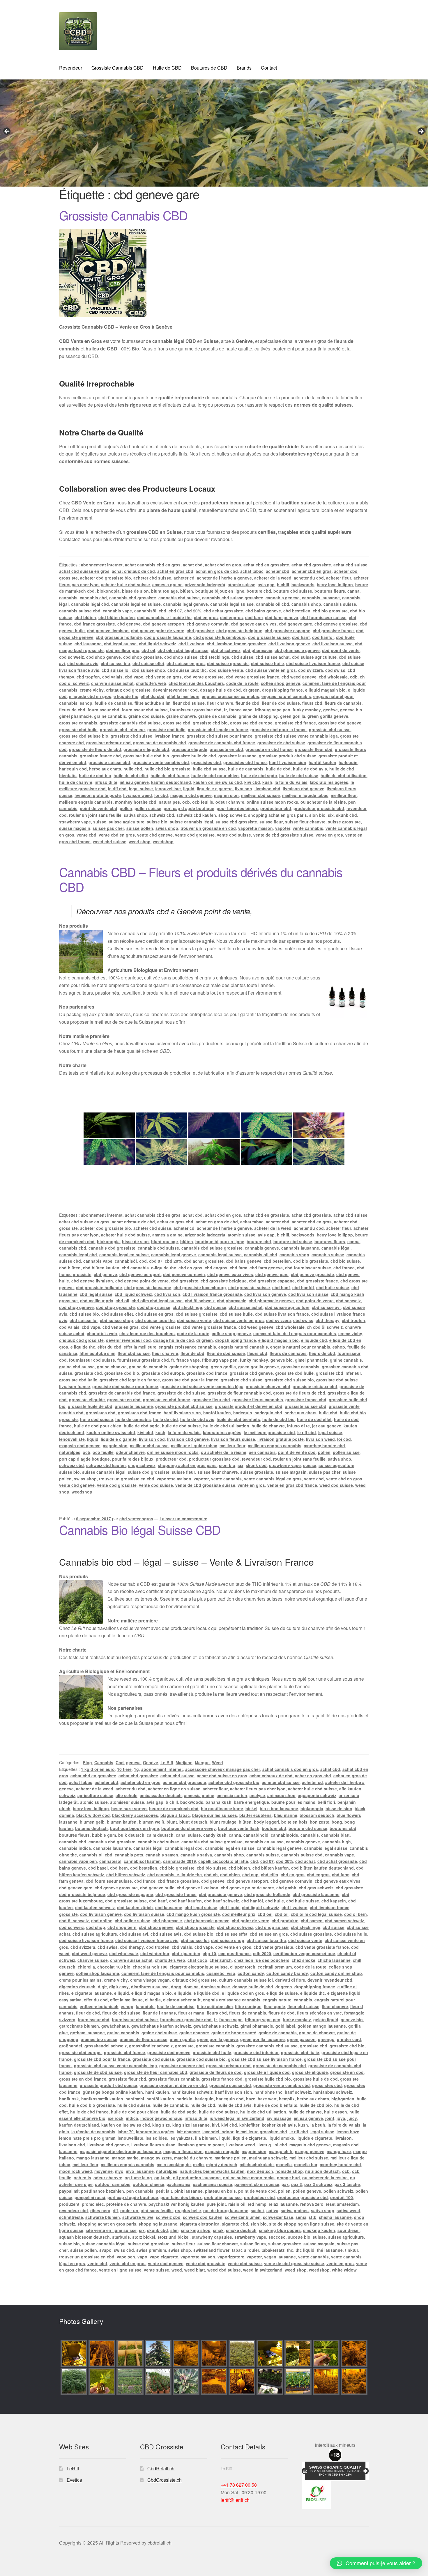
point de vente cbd (99, 808)
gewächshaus (115, 2026)
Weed (217, 1762)
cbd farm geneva (282, 617)
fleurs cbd (312, 703)
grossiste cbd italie (166, 729)
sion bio (317, 815)
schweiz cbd (162, 815)
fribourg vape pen (273, 710)
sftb (313, 2217)
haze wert (267, 2099)
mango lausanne (93, 2158)
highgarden (343, 2099)
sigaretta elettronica (200, 2224)
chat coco (197, 1960)
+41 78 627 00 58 (239, 2485)
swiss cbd (124, 2250)
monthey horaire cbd (136, 802)
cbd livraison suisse (333, 644)
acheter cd (184, 578)
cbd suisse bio (115, 663)
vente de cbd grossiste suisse (283, 835)
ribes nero (100, 2210)
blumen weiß (152, 1822)
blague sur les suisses (215, 1815)
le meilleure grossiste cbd (269, 1432)
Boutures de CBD (209, 68)
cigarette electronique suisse (199, 1967)
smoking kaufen (319, 2230)
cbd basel (98, 1868)
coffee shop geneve (281, 683)
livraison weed (138, 795)
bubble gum (104, 1835)
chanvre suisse (93, 1960)
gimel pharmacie (75, 716)
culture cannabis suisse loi (246, 1980)
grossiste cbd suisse (330, 729)
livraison (244, 789)
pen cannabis (262, 1452)
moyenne (104, 2171)
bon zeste (320, 1822)
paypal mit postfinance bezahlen (92, 2191)
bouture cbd (259, 591)
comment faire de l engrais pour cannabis (295, 1333)
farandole (145, 2006)
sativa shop (135, 815)
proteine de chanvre (126, 2204)
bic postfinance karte (222, 1808)
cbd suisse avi (326, 1307)
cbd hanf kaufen (185, 1901)
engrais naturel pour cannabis (300, 1347)
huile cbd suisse (209, 769)
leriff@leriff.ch (235, 2500)
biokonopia (108, 591)
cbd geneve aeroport (164, 624)
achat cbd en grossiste (266, 565)
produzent (69, 2204)
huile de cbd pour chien (215, 775)
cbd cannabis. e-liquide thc (164, 617)
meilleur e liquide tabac (305, 795)
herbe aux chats (105, 769)
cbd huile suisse (333, 1287)
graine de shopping (258, 716)
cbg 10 (209, 1953)
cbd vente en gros (164, 677)
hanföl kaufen (322, 762)
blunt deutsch (193, 1822)
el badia (153, 2000)
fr (225, 710)
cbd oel (265, 1914)
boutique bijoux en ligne (220, 591)
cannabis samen (162, 1855)
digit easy (119, 1987)
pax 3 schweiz (318, 2184)
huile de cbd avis (310, 769)
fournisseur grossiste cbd (196, 710)
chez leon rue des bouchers (196, 683)
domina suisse (215, 1987)
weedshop (163, 841)
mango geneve (310, 2151)
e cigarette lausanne (92, 1993)
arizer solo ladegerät (205, 584)
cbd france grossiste (94, 624)
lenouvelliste (168, 789)
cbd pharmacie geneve (297, 650)
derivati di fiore (290, 1980)
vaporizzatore (231, 2257)
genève (330, 710)
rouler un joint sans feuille (95, 815)
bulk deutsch (131, 1835)
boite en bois (294, 1822)
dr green (251, 690)
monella (284, 2164)
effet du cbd (153, 696)
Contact (269, 68)
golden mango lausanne (322, 2026)
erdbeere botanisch (99, 2006)
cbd (162, 611)
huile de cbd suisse (299, 775)
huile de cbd (278, 769)
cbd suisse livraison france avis (147, 1940)
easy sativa (70, 2000)
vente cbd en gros (117, 835)
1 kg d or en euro (98, 1769)
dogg (176, 1987)
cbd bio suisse (345, 1261)
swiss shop (167, 828)
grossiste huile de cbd (194, 756)
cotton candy (251, 1973)
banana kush (219, 1802)
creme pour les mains (80, 1980)
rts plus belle (188, 2210)
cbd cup (250, 1875)
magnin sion (226, 795)
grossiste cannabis (78, 723)
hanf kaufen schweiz (192, 2092)
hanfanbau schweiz (333, 2092)
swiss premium (151, 2250)
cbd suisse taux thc (187, 670)
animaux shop (281, 1795)
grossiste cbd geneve (340, 723)
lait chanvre (188, 2132)
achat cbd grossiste (311, 565)
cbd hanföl (323, 637)
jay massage (279, 2118)
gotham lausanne (87, 2033)
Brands (244, 68)
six (331, 815)
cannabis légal (336, 1248)
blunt (172, 1822)
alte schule (127, 1795)
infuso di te (106, 782)
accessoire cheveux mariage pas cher (223, 1769)
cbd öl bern (356, 1914)
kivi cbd (252, 782)
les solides (156, 2138)
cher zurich (221, 1960)
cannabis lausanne (321, 598)
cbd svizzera (311, 670)
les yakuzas (181, 2138)
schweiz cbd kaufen (196, 815)
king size (161, 2125)
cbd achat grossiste (223, 611)
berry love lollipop (335, 584)
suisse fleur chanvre (305, 822)
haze (251, 2099)
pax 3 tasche (347, 2184)
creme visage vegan (150, 1980)
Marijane (184, 1762)
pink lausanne (189, 2191)
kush (267, 782)
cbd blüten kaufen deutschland (322, 1868)
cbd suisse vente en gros (271, 670)
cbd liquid (230, 1907)
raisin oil (237, 2204)
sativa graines (295, 2210)
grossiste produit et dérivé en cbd (249, 1406)
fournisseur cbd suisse (145, 710)
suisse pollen (140, 828)
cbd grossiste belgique (239, 630)
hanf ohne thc (268, 2092)
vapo (142, 2257)
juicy (352, 2118)
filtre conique (248, 2006)
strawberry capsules (212, 2237)
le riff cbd (117, 789)
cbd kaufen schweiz (95, 1907)
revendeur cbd (256, 1459)
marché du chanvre (193, 2158)
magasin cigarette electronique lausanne (120, 2151)
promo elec (93, 2204)
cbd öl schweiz (226, 650)
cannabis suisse (340, 604)
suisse (100, 822)
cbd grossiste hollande (119, 637)
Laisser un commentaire (183, 1519)
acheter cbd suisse (152, 578)
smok (218, 2230)
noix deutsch (260, 2171)
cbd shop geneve (104, 657)
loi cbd (161, 795)
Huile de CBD (167, 68)
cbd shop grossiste (143, 657)
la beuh (318, 2125)
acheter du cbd (309, 578)
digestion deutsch (77, 1987)
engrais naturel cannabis (286, 696)
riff (115, 2210)
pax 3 (297, 2184)
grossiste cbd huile (78, 729)
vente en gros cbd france (292, 1485)
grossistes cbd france (245, 762)
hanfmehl (135, 2099)
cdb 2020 (262, 1953)
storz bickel (144, 2237)
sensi (301, 2217)
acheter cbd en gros (312, 571)
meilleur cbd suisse (260, 795)
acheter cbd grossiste (184, 1782)
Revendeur (71, 68)
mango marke (125, 2158)
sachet (257, 2210)
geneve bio (351, 710)
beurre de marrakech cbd (174, 1808)
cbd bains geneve (263, 611)
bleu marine (286, 1815)
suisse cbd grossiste (236, 822)
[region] (214, 133)
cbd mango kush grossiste (193, 1914)
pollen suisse (148, 808)
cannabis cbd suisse (179, 598)
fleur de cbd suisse (281, 703)
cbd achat (305, 1861)
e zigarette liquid (344, 1993)
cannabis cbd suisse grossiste (233, 598)
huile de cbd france (170, 775)
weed (177, 2270)
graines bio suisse (99, 2039)
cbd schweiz (71, 657)
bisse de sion (135, 591)
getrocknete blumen (79, 2026)
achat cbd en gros (223, 565)
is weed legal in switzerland (237, 2118)
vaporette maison (255, 828)
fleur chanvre (220, 703)
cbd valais (112, 677)
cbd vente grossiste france (253, 677)
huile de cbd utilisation (344, 775)
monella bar (306, 2164)
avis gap (266, 584)
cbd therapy (328, 1320)
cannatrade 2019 (179, 1861)
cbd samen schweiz (344, 1921)
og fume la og (138, 2178)
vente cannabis (308, 828)
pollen (126, 808)
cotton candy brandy (287, 1973)
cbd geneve (129, 624)
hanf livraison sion (288, 762)
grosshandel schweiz (106, 2046)
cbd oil (148, 650)
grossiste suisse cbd (109, 762)
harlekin (184, 2099)
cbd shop (96, 1927)
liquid (189, 789)
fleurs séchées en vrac (319, 2013)
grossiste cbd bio (210, 723)
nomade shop (289, 2171)
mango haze (339, 2151)
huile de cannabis (246, 769)
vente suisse (156, 2270)
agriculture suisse (95, 1795)
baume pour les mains (293, 1802)
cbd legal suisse (120, 644)
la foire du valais (291, 782)
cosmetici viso (221, 1973)
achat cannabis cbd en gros (153, 565)
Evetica (74, 2480)
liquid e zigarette (250, 2138)
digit (102, 1987)
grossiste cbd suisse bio (84, 736)
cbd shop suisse (181, 657)
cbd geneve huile (157, 1888)
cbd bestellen (297, 611)
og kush (162, 2178)
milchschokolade (257, 2164)
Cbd (120, 1762)
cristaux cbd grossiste (128, 690)
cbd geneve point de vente (158, 630)
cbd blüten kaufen (117, 617)
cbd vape (134, 677)
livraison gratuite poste (98, 795)
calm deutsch (160, 1835)
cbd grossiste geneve (220, 1894)
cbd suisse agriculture (314, 657)
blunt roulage (165, 591)
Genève (151, 1762)
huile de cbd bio (95, 775)
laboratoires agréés (329, 782)
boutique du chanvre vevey (189, 1828)
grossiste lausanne (237, 756)
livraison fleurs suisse (233, 1439)
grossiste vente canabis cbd (161, 762)
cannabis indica (75, 1848)
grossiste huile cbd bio (146, 756)
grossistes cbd (206, 762)
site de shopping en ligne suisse (302, 2224)
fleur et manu (191, 2013)
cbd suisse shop (148, 670)
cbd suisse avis (83, 663)
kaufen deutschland (171, 782)
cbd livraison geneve (289, 644)
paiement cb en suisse (257, 2184)
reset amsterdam (342, 2204)
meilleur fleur (344, 795)
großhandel (71, 2046)
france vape (241, 710)
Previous (7, 132)
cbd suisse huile (267, 663)
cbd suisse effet (148, 663)
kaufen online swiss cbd (218, 782)
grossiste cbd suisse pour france (220, 736)
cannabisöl (145, 611)
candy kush (215, 1835)
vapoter (283, 828)
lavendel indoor (218, 2132)
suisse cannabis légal (191, 822)
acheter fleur (339, 578)
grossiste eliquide (189, 749)
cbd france (344, 1268)
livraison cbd (267, 789)
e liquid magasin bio (325, 690)
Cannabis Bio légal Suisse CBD (140, 1530)
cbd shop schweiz (235, 1927)
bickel (251, 1808)
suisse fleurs (253, 2244)
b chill (283, 584)
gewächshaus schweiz (216, 2026)
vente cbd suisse (234, 835)
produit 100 (342, 2197)
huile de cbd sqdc (259, 775)
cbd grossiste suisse (269, 637)
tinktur (352, 2250)
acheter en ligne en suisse (174, 1789)
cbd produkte (285, 1921)
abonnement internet (102, 565)
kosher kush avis (279, 2125)
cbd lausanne (88, 644)
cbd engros (231, 617)
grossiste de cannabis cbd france (222, 743)
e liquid (122, 1993)
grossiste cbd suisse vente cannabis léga (296, 736)
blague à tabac (175, 1815)
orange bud (288, 2178)
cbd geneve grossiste (336, 624)
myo (119, 2171)
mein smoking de (174, 2164)
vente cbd (86, 835)
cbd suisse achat (273, 657)
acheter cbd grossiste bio (106, 578)
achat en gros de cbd (217, 571)
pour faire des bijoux (237, 808)
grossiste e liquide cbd (146, 749)
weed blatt (195, 2270)
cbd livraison (191, 644)
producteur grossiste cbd (319, 808)
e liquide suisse (282, 1993)
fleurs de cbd (72, 710)
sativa (272, 2210)
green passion (301, 2039)
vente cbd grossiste (195, 835)
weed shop (140, 841)
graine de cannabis (217, 716)
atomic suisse (242, 584)
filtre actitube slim (152, 703)
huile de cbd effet (131, 775)
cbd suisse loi (116, 670)
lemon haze (348, 2132)
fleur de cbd (247, 703)
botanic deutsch (91, 1828)
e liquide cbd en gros (90, 696)
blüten (187, 591)
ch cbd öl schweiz (325, 1327)
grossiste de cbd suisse (281, 743)
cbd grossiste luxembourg (220, 637)
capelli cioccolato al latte (223, 1861)
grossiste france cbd (100, 756)
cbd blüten (85, 617)
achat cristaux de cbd (133, 571)
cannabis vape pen (78, 1861)
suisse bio (157, 822)
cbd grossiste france (333, 630)
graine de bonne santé (234, 2033)
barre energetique (251, 1802)
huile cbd (133, 769)
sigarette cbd (235, 2224)
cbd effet (270, 1875)
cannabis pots (129, 1855)
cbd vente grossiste (204, 677)
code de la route (242, 683)
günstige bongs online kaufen (113, 2092)
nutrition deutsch (322, 2171)
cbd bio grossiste (330, 611)
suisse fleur (271, 822)
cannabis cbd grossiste (133, 598)
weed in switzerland (263, 2270)
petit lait (164, 2191)
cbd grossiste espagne (288, 630)
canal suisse (188, 1835)
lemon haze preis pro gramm (87, 2138)
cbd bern (119, 1868)
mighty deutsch (222, 2164)
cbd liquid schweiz (158, 644)
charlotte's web (151, 683)
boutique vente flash (239, 1828)
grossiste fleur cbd (314, 749)
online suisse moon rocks (272, 802)
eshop (86, 703)
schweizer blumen (243, 2217)
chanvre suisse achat (112, 683)
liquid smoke (281, 2138)
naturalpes (169, 802)
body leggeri (266, 1822)
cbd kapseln (334, 1901)
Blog (87, 1762)
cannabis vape (117, 611)
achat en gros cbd (175, 571)
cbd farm (254, 617)
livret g (264, 2145)
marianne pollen (231, 2158)
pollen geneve (307, 2191)
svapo (105, 2250)
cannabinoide (284, 1835)
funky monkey (307, 710)
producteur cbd (276, 808)
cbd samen (312, 1921)
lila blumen (206, 2138)
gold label (285, 2026)
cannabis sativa (196, 1855)
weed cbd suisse (110, 841)
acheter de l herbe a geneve (224, 578)
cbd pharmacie (258, 650)
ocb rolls (82, 2178)
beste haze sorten (129, 1808)
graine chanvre (181, 716)
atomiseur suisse (127, 1802)
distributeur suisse (150, 1987)
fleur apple (274, 2006)
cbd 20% (193, 611)
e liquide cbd (314, 1340)
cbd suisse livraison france (313, 663)
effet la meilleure (183, 696)
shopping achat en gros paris (277, 815)
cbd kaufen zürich (135, 1907)
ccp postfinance (235, 1953)
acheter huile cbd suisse (125, 584)
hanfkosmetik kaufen (102, 2099)
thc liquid (305, 2250)
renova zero (312, 2204)
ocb (186, 802)
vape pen (126, 2257)
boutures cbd (343, 1828)
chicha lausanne (334, 1960)
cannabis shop (306, 604)
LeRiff (73, 2468)
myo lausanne (140, 2171)
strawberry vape (75, 822)
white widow (344, 2270)
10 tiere (124, 1769)
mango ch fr (281, 2151)
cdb (354, 677)
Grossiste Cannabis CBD (117, 68)
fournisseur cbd (104, 710)
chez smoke (304, 1960)
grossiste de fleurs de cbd (95, 749)
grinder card (349, 2039)
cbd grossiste (200, 630)
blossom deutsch (317, 1815)
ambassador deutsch (161, 1795)
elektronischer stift (182, 2000)
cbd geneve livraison (108, 630)
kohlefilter (249, 2125)
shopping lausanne (158, 2224)
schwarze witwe (138, 2217)
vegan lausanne (280, 2257)
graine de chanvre (317, 2033)
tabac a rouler (245, 2250)
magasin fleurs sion (183, 2151)
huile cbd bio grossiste (167, 769)
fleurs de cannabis (343, 703)
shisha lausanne (335, 2217)
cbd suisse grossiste (228, 663)
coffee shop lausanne (98, 1973)
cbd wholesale (333, 677)
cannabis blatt (335, 1835)
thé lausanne (330, 2250)
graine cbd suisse (146, 716)
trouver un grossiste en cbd (208, 828)
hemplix (287, 2099)
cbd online (102, 1921)
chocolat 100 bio (114, 1967)
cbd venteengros (136, 1519)
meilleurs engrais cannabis (86, 802)
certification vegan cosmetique (304, 1953)
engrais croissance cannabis (230, 696)
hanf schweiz (298, 2092)
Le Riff (167, 1762)
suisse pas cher (108, 828)
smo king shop (196, 2230)
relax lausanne (283, 2204)
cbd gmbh (286, 1888)
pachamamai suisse (212, 2184)
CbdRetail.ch (161, 2468)
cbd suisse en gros (186, 663)
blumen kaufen (122, 1822)
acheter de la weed (273, 578)
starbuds (121, 2237)
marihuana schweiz (268, 2158)
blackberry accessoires (135, 1815)
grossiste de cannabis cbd (160, 743)
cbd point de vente (341, 650)
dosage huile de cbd (220, 690)
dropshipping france (282, 690)
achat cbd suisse (350, 565)
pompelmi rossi (90, 2197)
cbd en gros (206, 617)
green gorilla (293, 716)
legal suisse (141, 789)
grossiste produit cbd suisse (288, 756)
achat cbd (193, 565)
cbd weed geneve (299, 677)
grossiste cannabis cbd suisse (130, 723)
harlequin (348, 762)
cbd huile (275, 1901)
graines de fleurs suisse (144, 2039)
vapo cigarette (164, 2257)
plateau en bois (220, 2191)
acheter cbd (278, 571)
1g (136, 1769)
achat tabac (252, 571)
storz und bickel (174, 2237)
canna (353, 591)
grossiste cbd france (295, 723)
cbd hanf (301, 637)
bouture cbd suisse (293, 591)
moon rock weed (76, 2171)
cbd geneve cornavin (208, 624)
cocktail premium (275, 1967)
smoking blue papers (280, 2230)
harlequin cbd (73, 769)
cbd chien (230, 1875)
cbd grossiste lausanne (168, 637)
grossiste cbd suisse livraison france (147, 736)
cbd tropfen (88, 677)
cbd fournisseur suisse (323, 617)
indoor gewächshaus (161, 2118)
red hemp (257, 2204)
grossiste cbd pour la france (278, 729)
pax (285, 2184)
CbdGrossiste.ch (165, 2480)
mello (198, 2164)
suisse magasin (75, 828)
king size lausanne (191, 2125)
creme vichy (92, 690)
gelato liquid (326, 2019)
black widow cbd (93, 1815)
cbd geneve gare (296, 624)
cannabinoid (256, 1835)
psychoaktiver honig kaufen (176, 2204)
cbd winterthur (155, 1953)
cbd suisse (242, 657)
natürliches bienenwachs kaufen (212, 2171)
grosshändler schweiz (151, 2046)
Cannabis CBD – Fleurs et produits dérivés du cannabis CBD (201, 879)
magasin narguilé (222, 2151)
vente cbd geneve (155, 835)
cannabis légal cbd (90, 604)
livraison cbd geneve (304, 789)
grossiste (184, 2046)
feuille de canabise (113, 703)
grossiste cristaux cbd (108, 743)
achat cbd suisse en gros (84, 571)
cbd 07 (175, 611)
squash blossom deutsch (84, 2237)
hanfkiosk (69, 2099)
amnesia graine (167, 584)
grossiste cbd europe (251, 723)
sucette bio (299, 2237)
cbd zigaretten (186, 1953)
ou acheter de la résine (323, 802)
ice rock (116, 2118)
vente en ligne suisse (120, 2270)
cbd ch (211, 1875)
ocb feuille (203, 802)
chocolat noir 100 (150, 1967)
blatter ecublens (255, 1815)
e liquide (183, 1993)
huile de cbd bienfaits (238, 1419)
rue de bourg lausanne (226, 2210)
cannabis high (337, 1842)
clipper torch (243, 1967)
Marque (202, 1762)
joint (330, 2118)
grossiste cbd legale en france (218, 729)
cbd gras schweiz (316, 1888)
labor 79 (126, 2132)
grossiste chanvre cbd (268, 1386)
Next (421, 132)
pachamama (178, 2184)
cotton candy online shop (336, 1973)
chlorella (86, 1967)
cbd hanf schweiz (222, 1901)
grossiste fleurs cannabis (258, 1399)
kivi (215, 2125)
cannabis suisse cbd (80, 611)
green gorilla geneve (328, 716)
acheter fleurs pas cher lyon (258, 1789)
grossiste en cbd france (269, 749)
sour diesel (349, 2230)
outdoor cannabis (113, 2184)
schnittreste (71, 2217)
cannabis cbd (93, 598)
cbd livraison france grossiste (236, 644)
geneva (133, 1762)
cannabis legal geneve (185, 604)
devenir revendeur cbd (175, 690)
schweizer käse (278, 2217)
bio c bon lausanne (279, 1808)
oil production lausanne (197, 2178)
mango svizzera (156, 2158)
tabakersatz (273, 2250)
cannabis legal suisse (232, 604)
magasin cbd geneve (191, 795)
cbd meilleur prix (123, 650)
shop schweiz (232, 815)
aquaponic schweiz (317, 1795)
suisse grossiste (344, 822)
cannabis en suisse (264, 1842)
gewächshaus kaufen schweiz (161, 2026)
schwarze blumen (103, 2217)
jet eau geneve (134, 782)
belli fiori (326, 1802)
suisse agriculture (127, 822)
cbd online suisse (132, 1921)
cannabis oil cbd (273, 604)
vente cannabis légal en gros (273, 1479)
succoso (277, 2237)
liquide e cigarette (215, 789)
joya (341, 2118)
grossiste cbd (177, 723)
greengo (326, 2039)
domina (191, 1987)
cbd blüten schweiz (126, 1875)
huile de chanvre (76, 782)
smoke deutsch (241, 2230)
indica (132, 2118)
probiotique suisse (223, 2197)
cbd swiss (335, 670)
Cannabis (104, 1762)
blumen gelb (92, 1822)
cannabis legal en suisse (136, 604)
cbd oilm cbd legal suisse (183, 650)
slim (174, 2230)
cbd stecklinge (214, 657)
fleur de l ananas (159, 2013)
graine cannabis (110, 716)
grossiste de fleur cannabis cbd (239, 1393)
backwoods (303, 584)
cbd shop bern (122, 1927)
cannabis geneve (283, 598)
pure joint (216, 2204)
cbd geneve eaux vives (254, 624)
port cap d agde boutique (189, 808)
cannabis (68, 598)
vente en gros (329, 835)
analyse (257, 1795)
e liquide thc (126, 696)
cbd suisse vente (226, 670)
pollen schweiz (338, 2191)
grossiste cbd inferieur (122, 729)
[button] (376, 2563)
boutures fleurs (330, 591)
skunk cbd (346, 815)
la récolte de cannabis (93, 2132)
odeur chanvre (230, 802)
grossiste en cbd (226, 749)
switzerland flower (211, 2250)
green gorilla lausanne (262, 2039)
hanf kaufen (157, 2092)
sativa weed (348, 2210)
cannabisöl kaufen (142, 1861)
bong (337, 1822)
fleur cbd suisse (189, 703)
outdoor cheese (148, 2184)
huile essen (336, 2112)
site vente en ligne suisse (111, 2230)
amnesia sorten (232, 1795)
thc (290, 2250)
